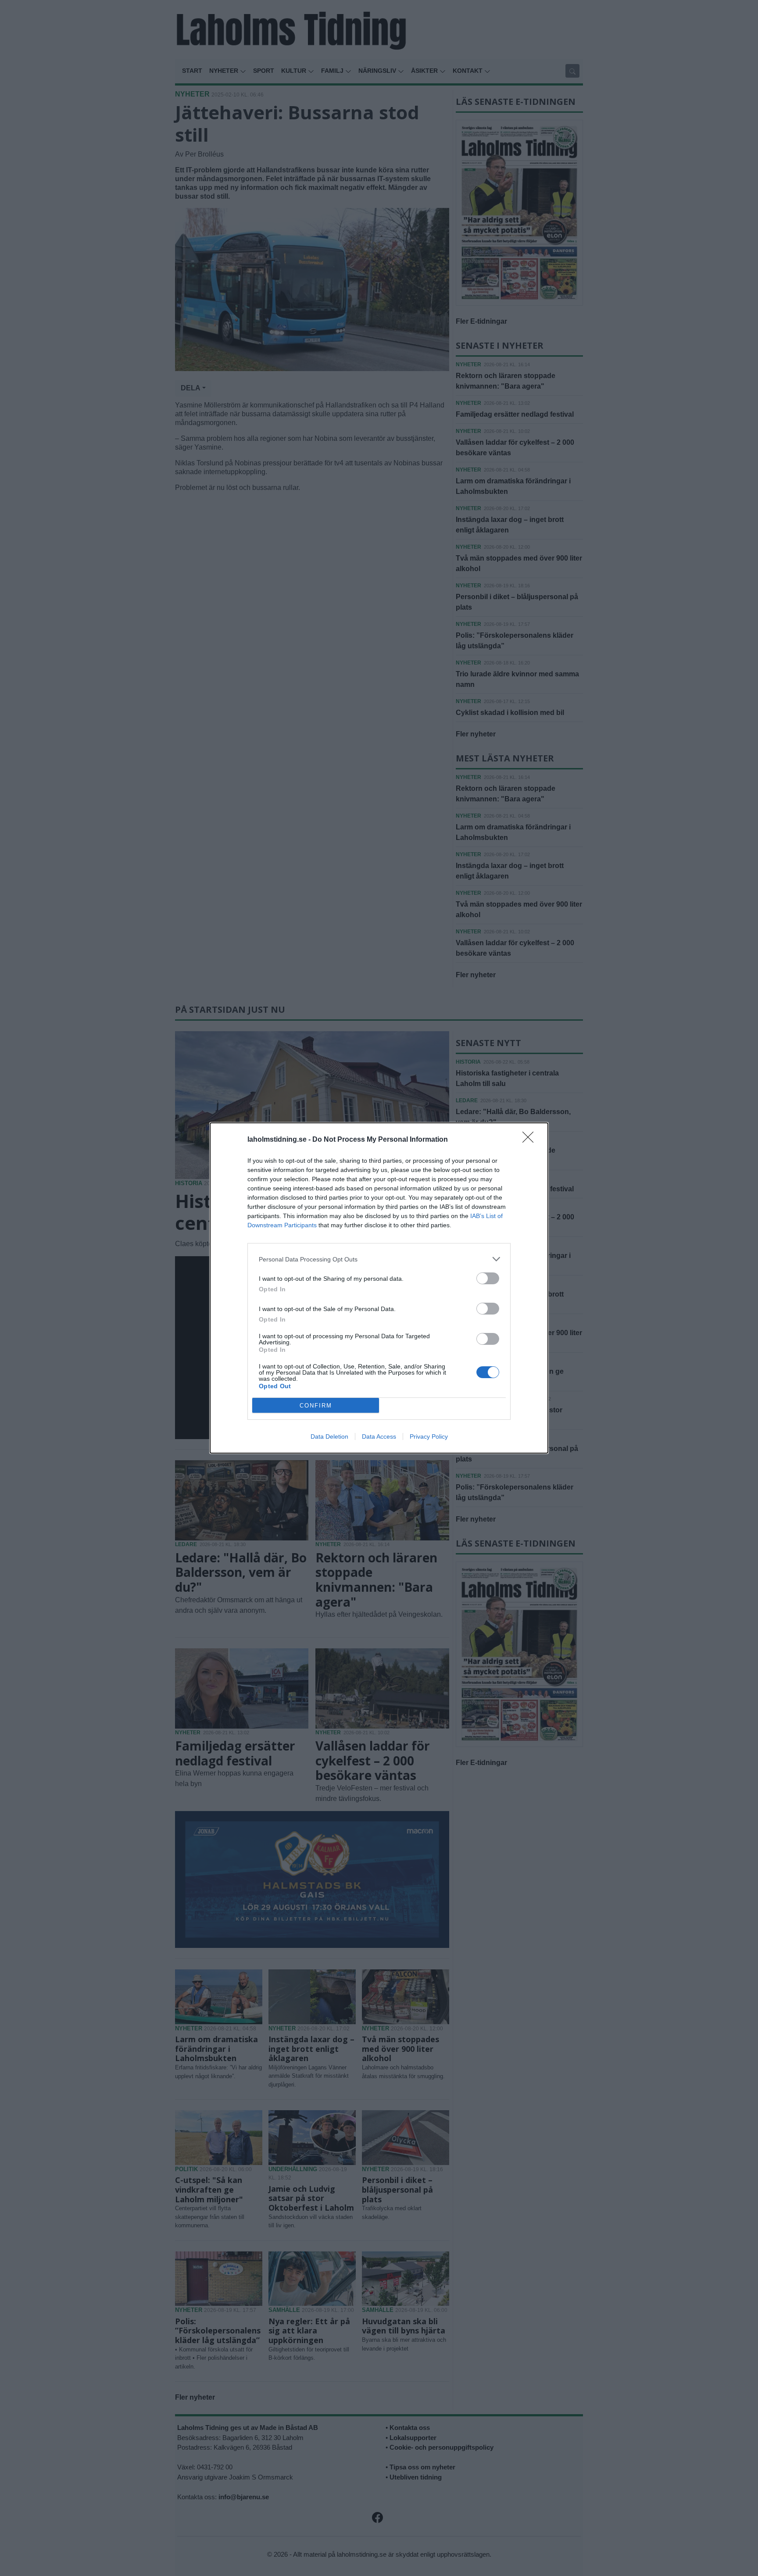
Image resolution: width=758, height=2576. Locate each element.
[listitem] (379, 1259)
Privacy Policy (429, 1436)
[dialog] (379, 1288)
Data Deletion (329, 1436)
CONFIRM (316, 1406)
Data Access (379, 1436)
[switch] (488, 1278)
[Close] (531, 1140)
